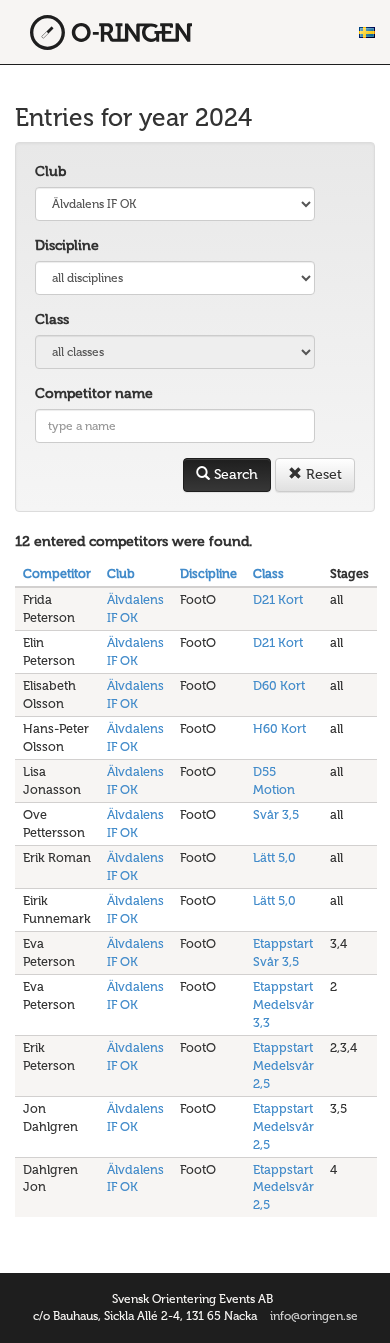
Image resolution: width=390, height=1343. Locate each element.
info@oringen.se (314, 1316)
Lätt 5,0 (274, 857)
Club (50, 171)
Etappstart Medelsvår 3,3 (283, 1004)
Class (52, 319)
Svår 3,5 (276, 814)
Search (234, 474)
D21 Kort (278, 599)
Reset (322, 474)
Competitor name (94, 393)
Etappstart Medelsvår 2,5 (283, 1065)
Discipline (67, 245)
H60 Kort (279, 728)
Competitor (57, 573)
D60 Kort (279, 685)
